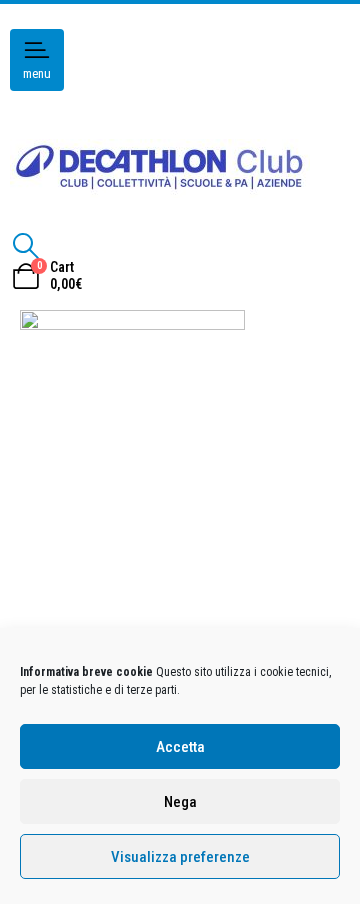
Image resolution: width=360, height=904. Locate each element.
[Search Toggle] (25, 246)
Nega (180, 802)
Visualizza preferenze (180, 857)
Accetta (180, 747)
